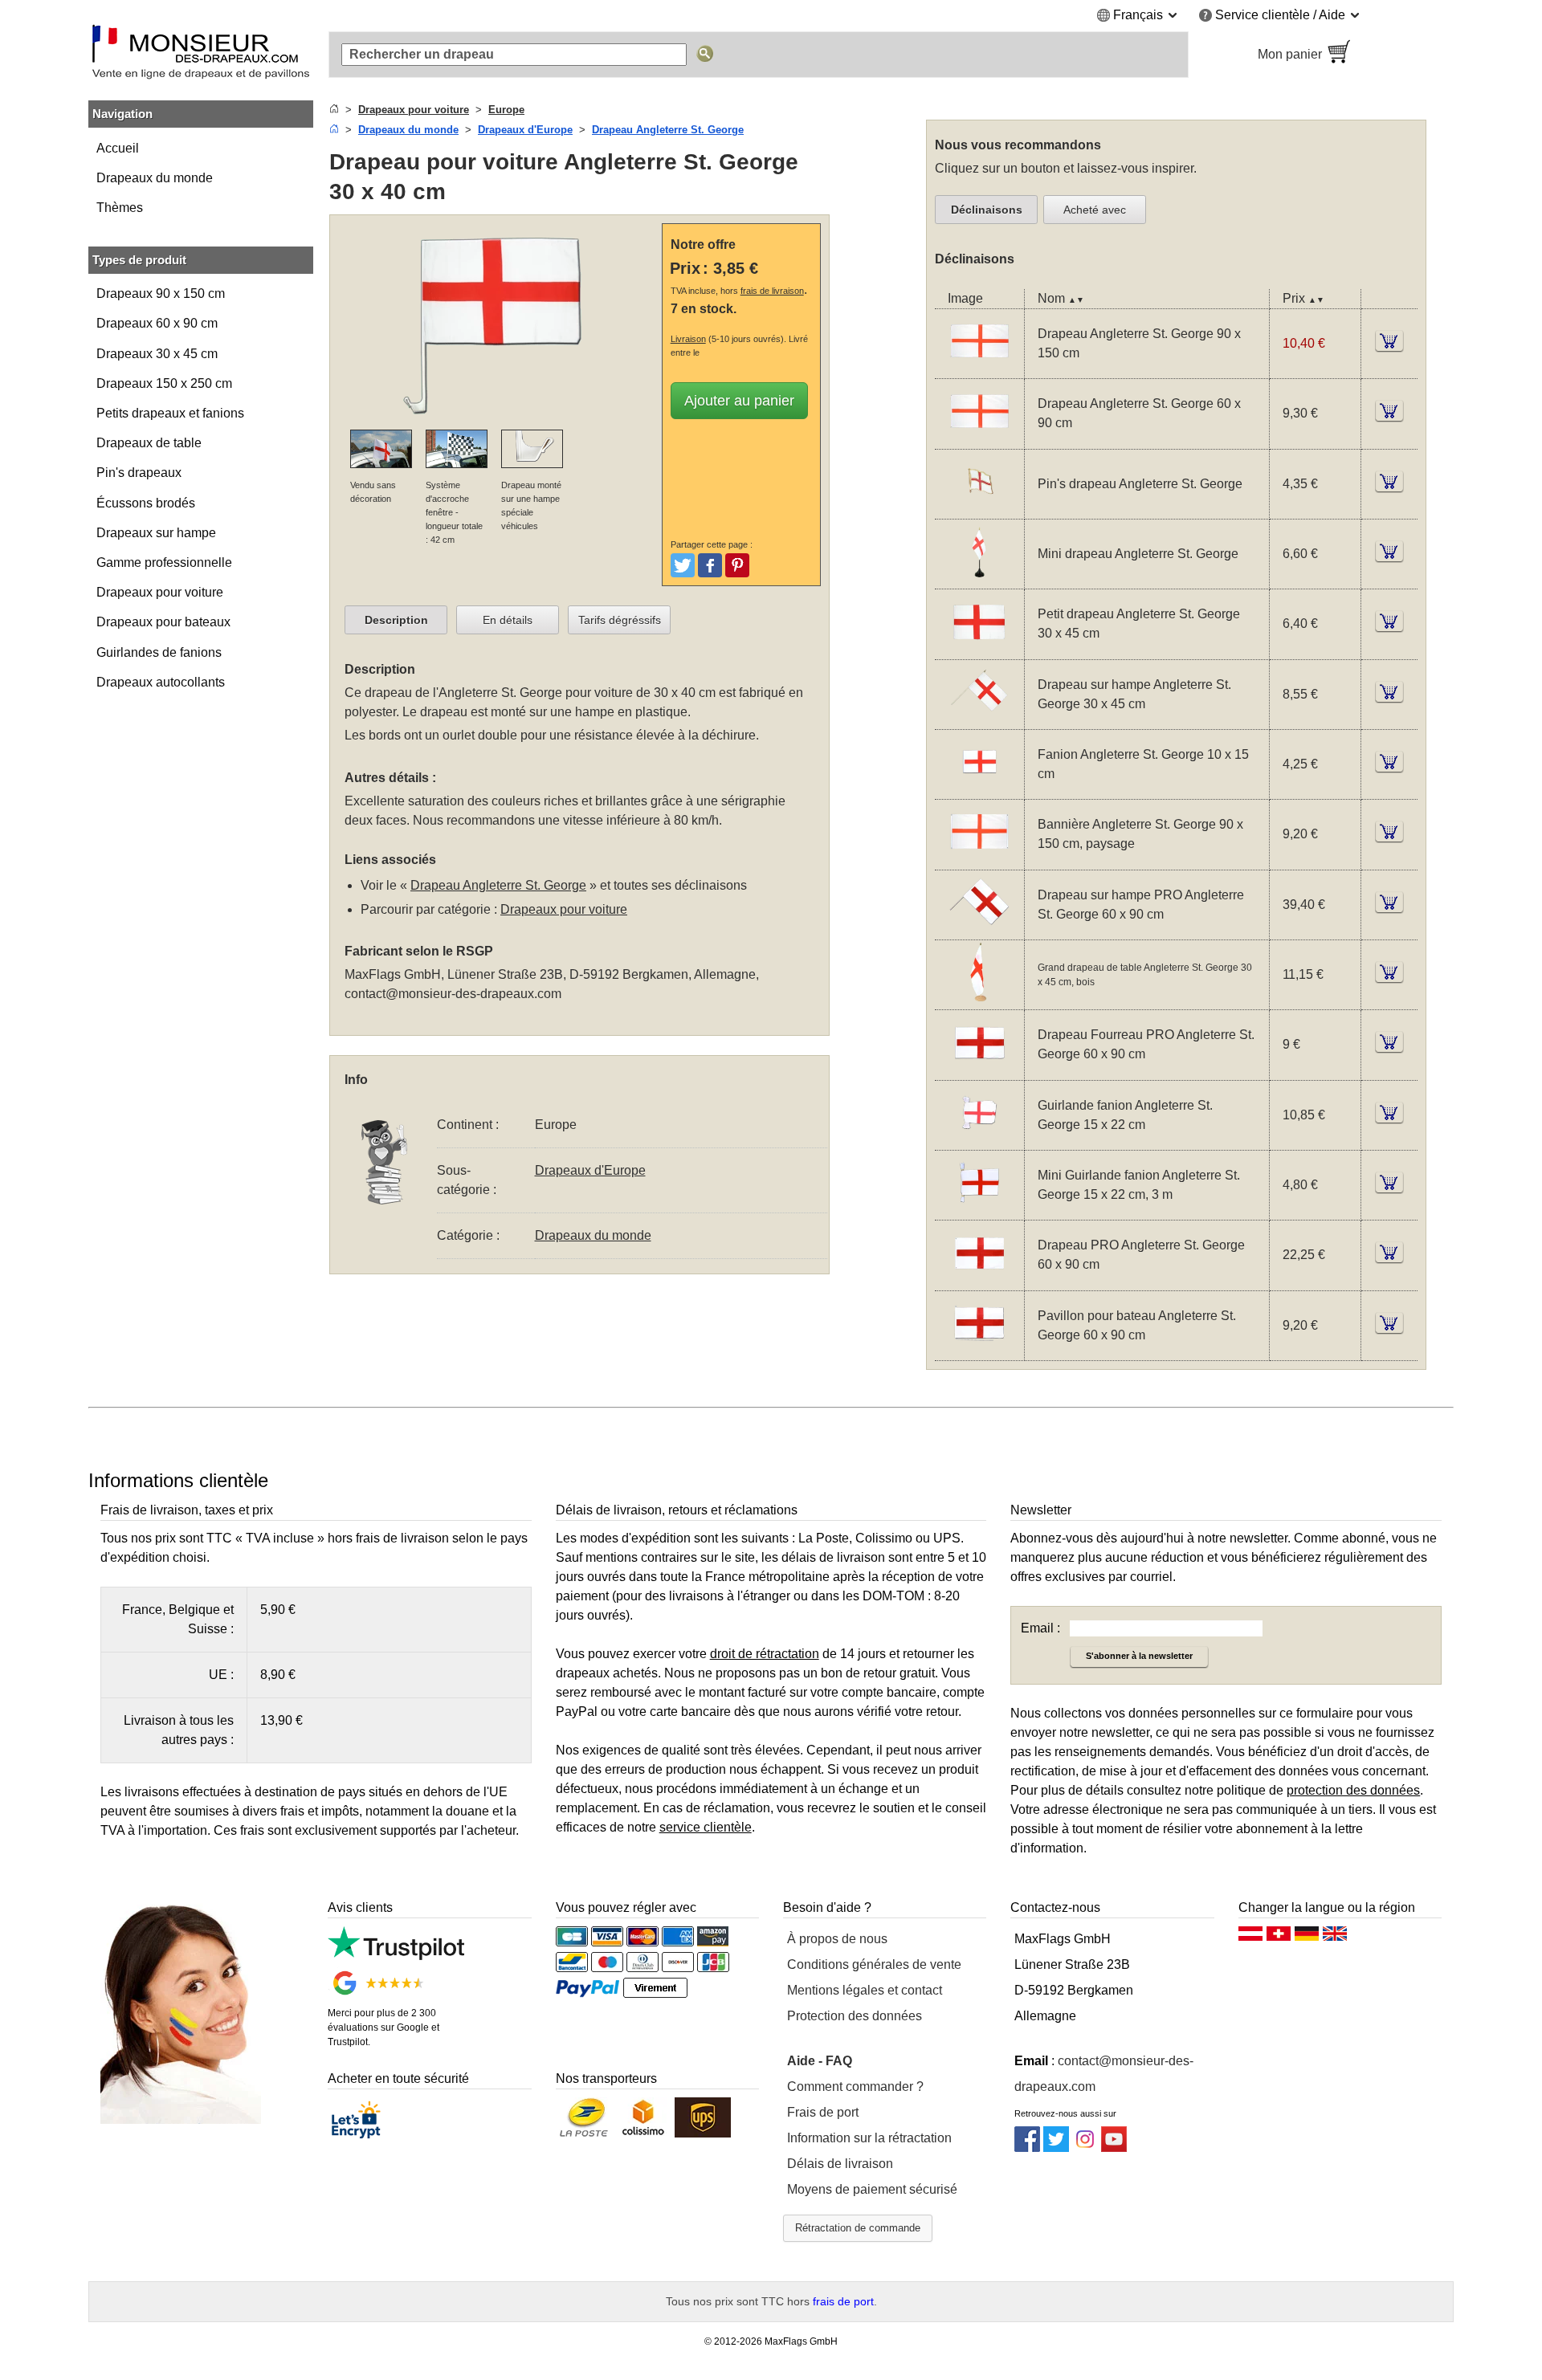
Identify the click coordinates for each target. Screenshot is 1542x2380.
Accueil (118, 148)
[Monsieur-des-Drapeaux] (201, 55)
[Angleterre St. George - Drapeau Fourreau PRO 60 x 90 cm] (979, 1070)
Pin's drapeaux (139, 473)
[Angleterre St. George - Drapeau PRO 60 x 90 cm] (979, 1280)
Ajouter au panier (739, 401)
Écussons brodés (146, 503)
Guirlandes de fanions (159, 652)
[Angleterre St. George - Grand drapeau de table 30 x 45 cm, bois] (979, 999)
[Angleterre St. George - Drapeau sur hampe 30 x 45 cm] (979, 719)
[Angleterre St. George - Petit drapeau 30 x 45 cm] (979, 649)
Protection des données (855, 2016)
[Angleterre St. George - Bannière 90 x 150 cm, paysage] (979, 860)
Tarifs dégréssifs (620, 620)
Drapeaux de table (149, 443)
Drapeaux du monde (155, 178)
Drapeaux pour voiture (160, 592)
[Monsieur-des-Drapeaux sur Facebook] (1027, 2148)
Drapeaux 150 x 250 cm (164, 383)
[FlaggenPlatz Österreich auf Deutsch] (1250, 1938)
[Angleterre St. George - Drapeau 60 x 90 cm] (979, 439)
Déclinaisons (987, 210)
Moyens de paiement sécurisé (872, 2189)
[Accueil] (334, 110)
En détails (508, 620)
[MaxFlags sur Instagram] (1085, 2148)
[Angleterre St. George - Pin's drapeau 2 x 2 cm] (979, 509)
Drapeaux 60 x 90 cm (157, 323)
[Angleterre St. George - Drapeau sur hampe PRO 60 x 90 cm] (979, 929)
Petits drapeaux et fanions (170, 413)
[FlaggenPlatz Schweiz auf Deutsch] (1279, 1938)
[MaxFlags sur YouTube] (1114, 2148)
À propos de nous (837, 1939)
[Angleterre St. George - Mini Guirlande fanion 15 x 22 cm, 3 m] (979, 1210)
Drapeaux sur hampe (156, 533)
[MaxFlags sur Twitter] (1056, 2148)
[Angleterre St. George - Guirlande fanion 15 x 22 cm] (979, 1140)
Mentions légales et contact (865, 1990)
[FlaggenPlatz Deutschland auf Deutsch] (1307, 1938)
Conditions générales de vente (874, 1964)
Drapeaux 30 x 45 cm (157, 354)
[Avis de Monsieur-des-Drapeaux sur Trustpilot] (396, 1956)
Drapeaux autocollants (161, 682)
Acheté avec (1095, 210)
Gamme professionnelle (164, 562)
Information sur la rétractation (869, 2138)
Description (396, 620)
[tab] (396, 620)
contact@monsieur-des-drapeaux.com (453, 994)
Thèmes (120, 208)
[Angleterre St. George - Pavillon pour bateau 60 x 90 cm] (979, 1350)
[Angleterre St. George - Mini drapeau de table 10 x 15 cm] (979, 579)
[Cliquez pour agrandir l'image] (500, 420)
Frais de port (823, 2112)
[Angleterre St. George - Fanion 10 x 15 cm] (979, 789)
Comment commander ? (855, 2087)
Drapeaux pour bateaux (163, 622)
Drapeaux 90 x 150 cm (161, 293)
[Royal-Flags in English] (1335, 1938)
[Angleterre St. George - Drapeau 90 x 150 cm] (979, 368)
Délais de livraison (840, 2164)
